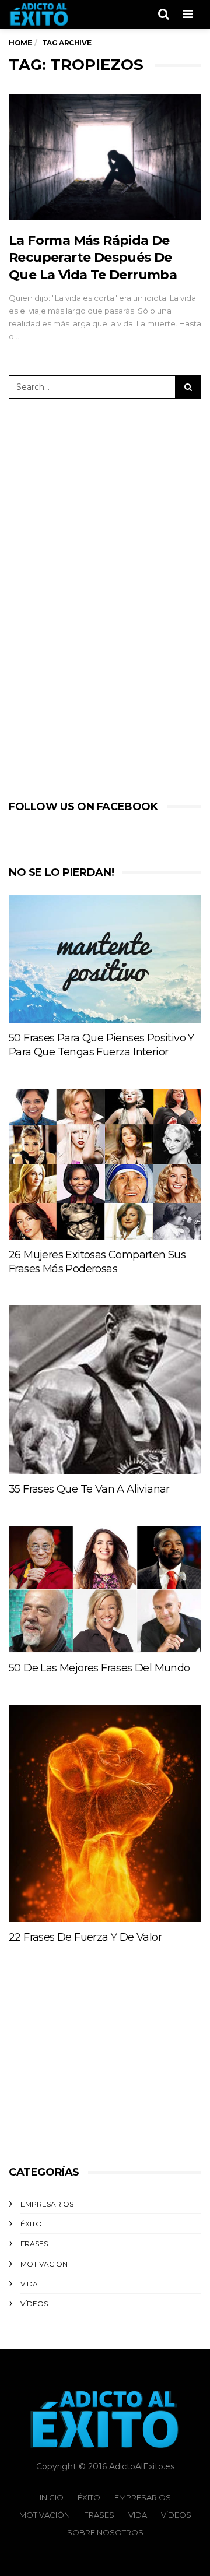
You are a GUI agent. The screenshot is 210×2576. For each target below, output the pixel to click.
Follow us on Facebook (83, 807)
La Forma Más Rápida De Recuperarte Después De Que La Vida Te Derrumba (93, 258)
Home (20, 43)
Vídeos (34, 2304)
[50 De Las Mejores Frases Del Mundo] (105, 1589)
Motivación (44, 2264)
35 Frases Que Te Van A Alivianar (89, 1489)
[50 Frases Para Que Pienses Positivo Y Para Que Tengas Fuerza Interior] (105, 959)
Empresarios (47, 2204)
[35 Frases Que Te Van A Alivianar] (105, 1390)
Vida (29, 2284)
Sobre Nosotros (105, 2532)
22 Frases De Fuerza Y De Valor (85, 1937)
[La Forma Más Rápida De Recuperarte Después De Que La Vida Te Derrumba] (105, 157)
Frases (34, 2244)
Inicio (52, 2497)
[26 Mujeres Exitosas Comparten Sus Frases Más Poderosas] (105, 1164)
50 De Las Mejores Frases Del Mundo (99, 1668)
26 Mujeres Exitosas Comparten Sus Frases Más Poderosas (97, 1262)
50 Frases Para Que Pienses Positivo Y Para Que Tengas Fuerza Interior (101, 1045)
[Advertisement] (96, 597)
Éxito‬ (31, 2224)
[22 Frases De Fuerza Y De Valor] (105, 1813)
